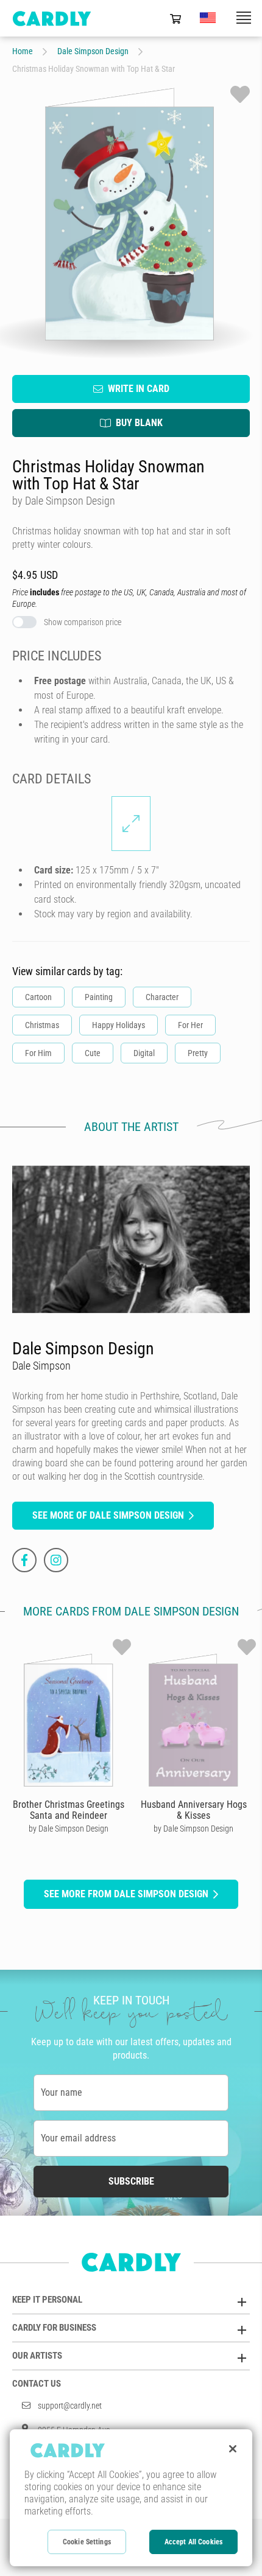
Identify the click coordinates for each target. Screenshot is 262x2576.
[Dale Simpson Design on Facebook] (24, 1560)
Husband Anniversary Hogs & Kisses (194, 1810)
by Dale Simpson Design (69, 1829)
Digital (144, 1053)
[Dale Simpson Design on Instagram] (56, 1560)
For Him (38, 1053)
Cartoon (38, 997)
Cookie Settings (87, 2542)
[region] (131, 2498)
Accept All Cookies (193, 2542)
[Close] (233, 2449)
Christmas (42, 1025)
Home (23, 51)
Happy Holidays (119, 1025)
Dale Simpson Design (93, 51)
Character (162, 997)
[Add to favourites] (240, 94)
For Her (190, 1025)
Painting (99, 997)
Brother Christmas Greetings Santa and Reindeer (69, 1810)
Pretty (198, 1053)
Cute (93, 1053)
